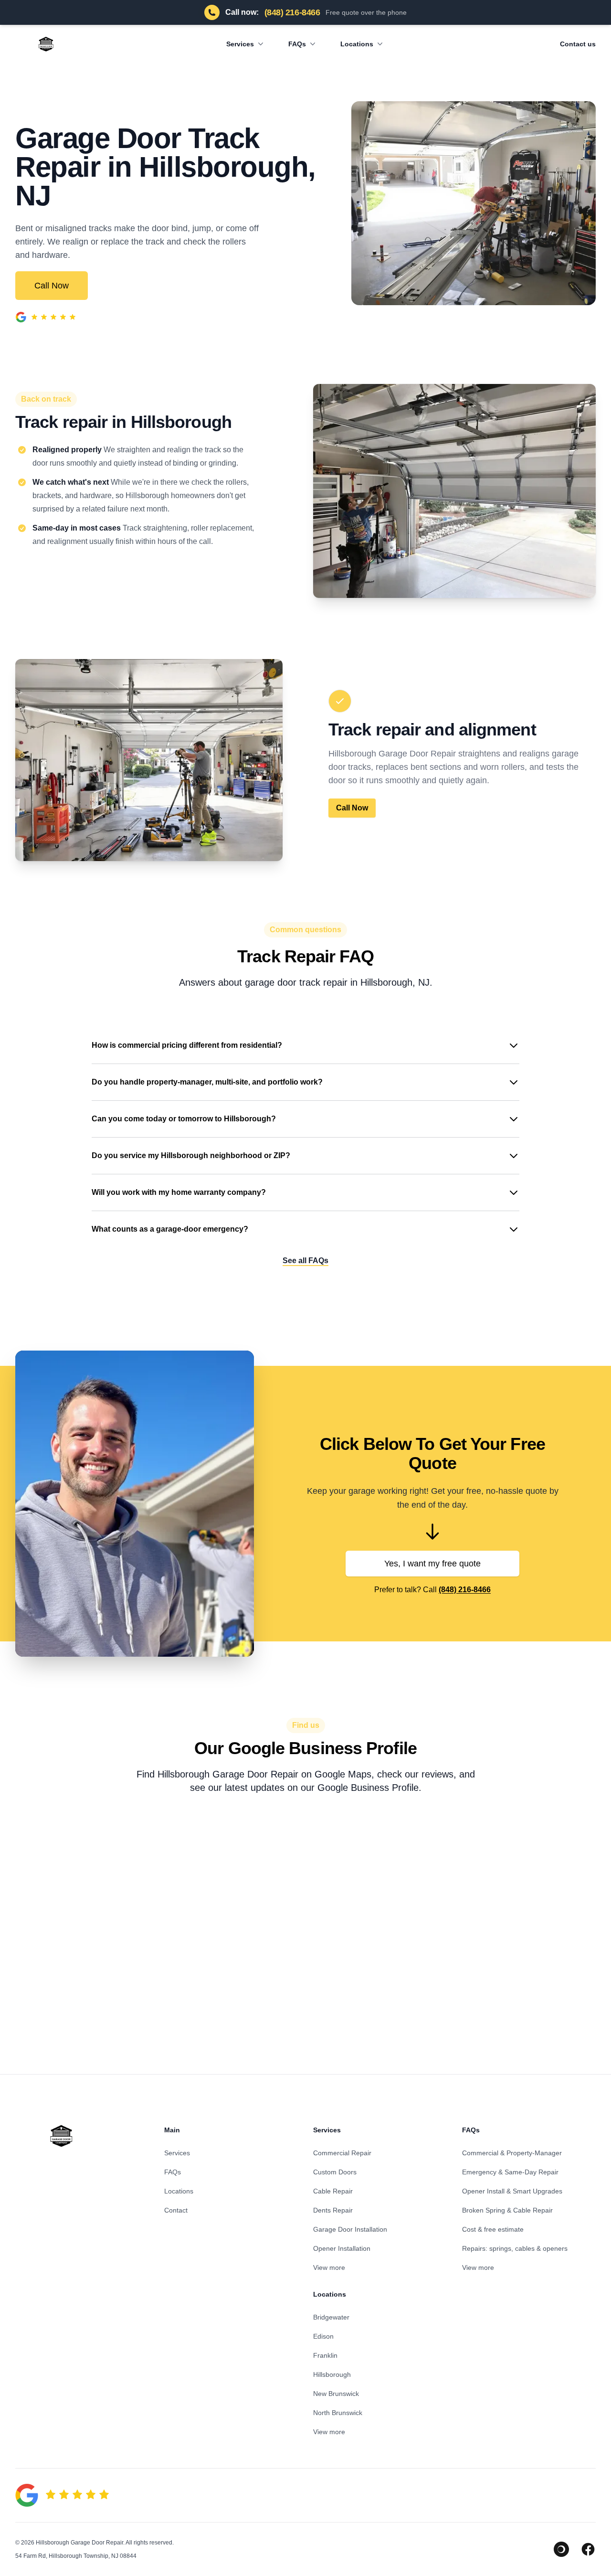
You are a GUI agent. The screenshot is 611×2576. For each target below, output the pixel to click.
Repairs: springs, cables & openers (515, 2248)
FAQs (297, 44)
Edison (323, 2336)
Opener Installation (342, 2248)
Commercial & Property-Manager (512, 2153)
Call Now (52, 286)
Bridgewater (331, 2317)
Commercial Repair (342, 2153)
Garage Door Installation (350, 2229)
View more (329, 2267)
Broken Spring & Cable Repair (507, 2210)
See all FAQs (305, 1261)
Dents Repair (333, 2210)
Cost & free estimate (493, 2229)
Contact (176, 2210)
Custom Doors (335, 2172)
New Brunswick (336, 2394)
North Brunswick (338, 2413)
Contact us (578, 44)
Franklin (325, 2355)
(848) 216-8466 (465, 1590)
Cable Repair (333, 2191)
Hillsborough (332, 2374)
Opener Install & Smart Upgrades (512, 2191)
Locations (357, 44)
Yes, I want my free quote (432, 1564)
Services (240, 44)
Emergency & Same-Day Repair (510, 2172)
